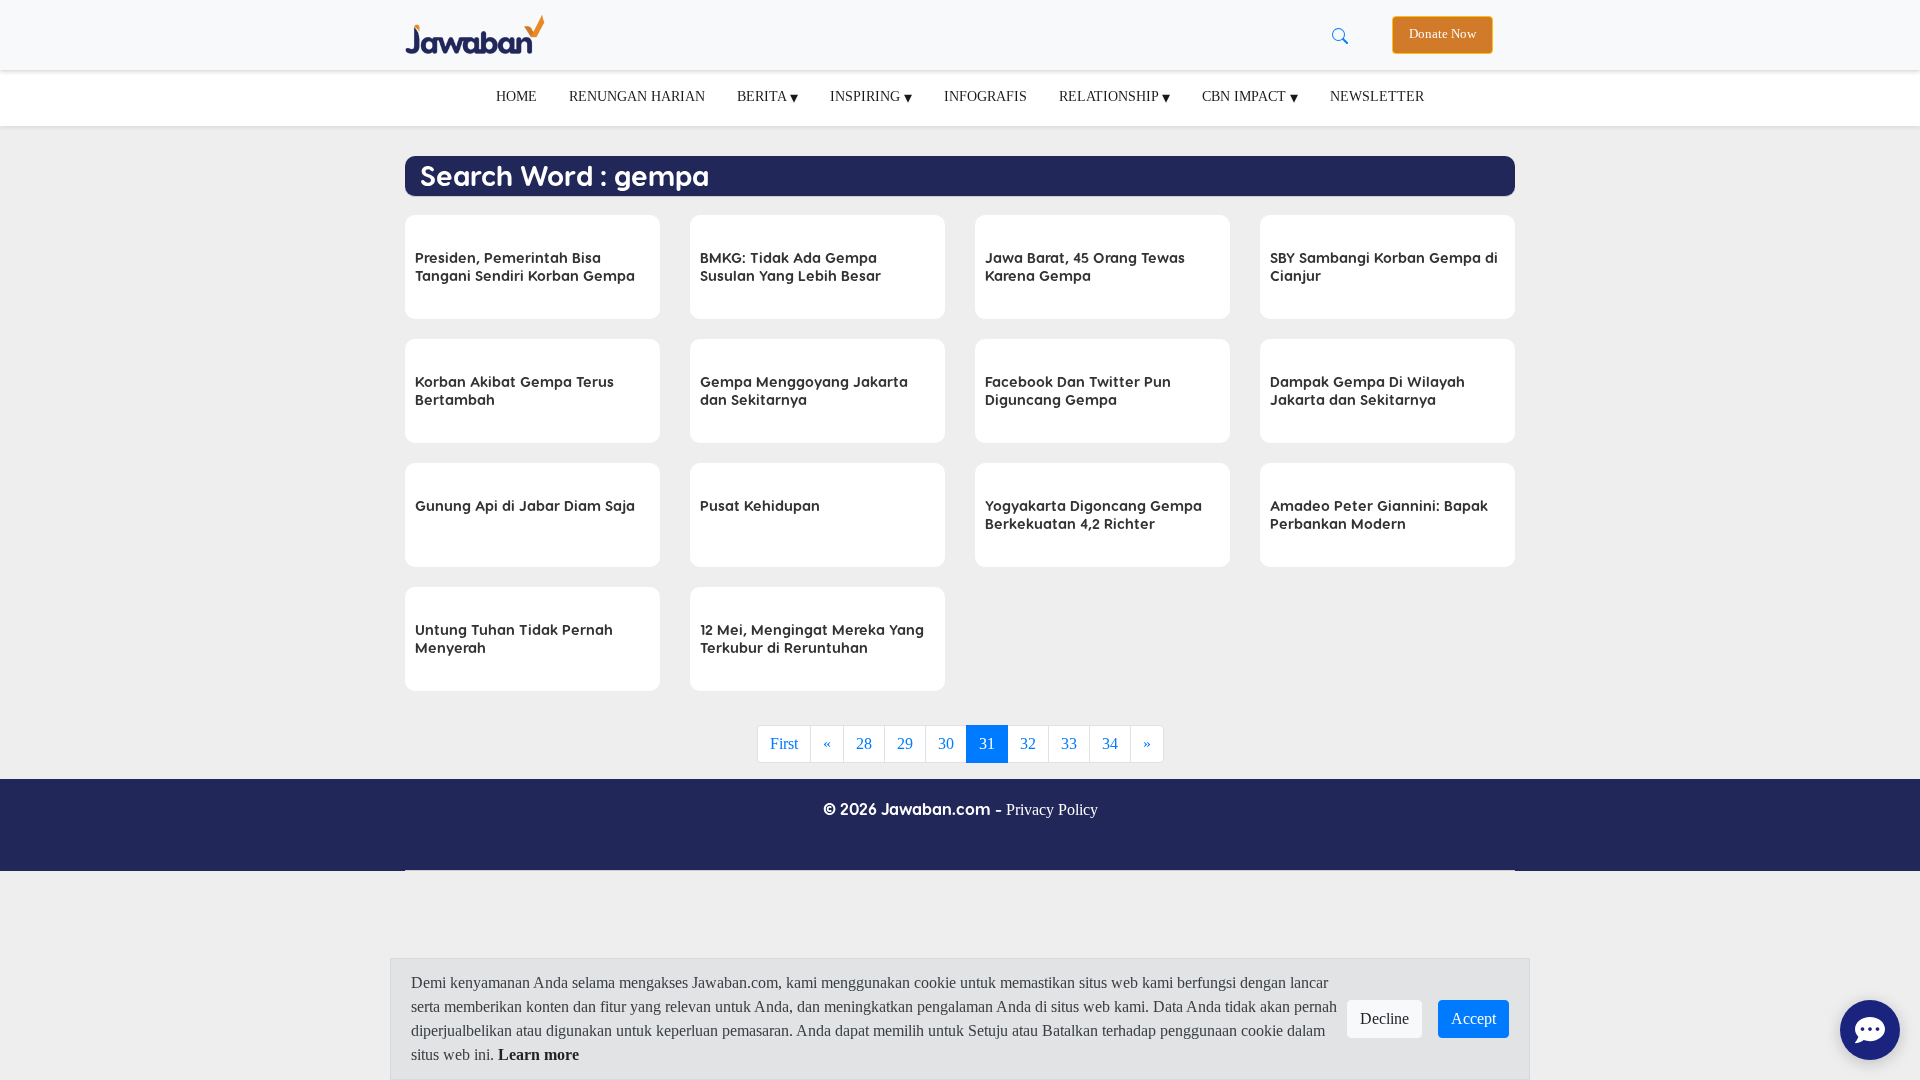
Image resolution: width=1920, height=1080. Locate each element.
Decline (1384, 1018)
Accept (1473, 1018)
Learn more (538, 1054)
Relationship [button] (1110, 96)
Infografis (985, 96)
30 (946, 743)
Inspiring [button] (867, 96)
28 (864, 743)
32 (1028, 743)
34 (1110, 743)
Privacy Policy (1052, 809)
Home (516, 96)
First (784, 743)
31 (987, 743)
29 (905, 743)
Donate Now (1442, 34)
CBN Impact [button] (1246, 96)
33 (1069, 743)
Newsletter (1377, 96)
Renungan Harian (637, 96)
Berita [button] (763, 96)
